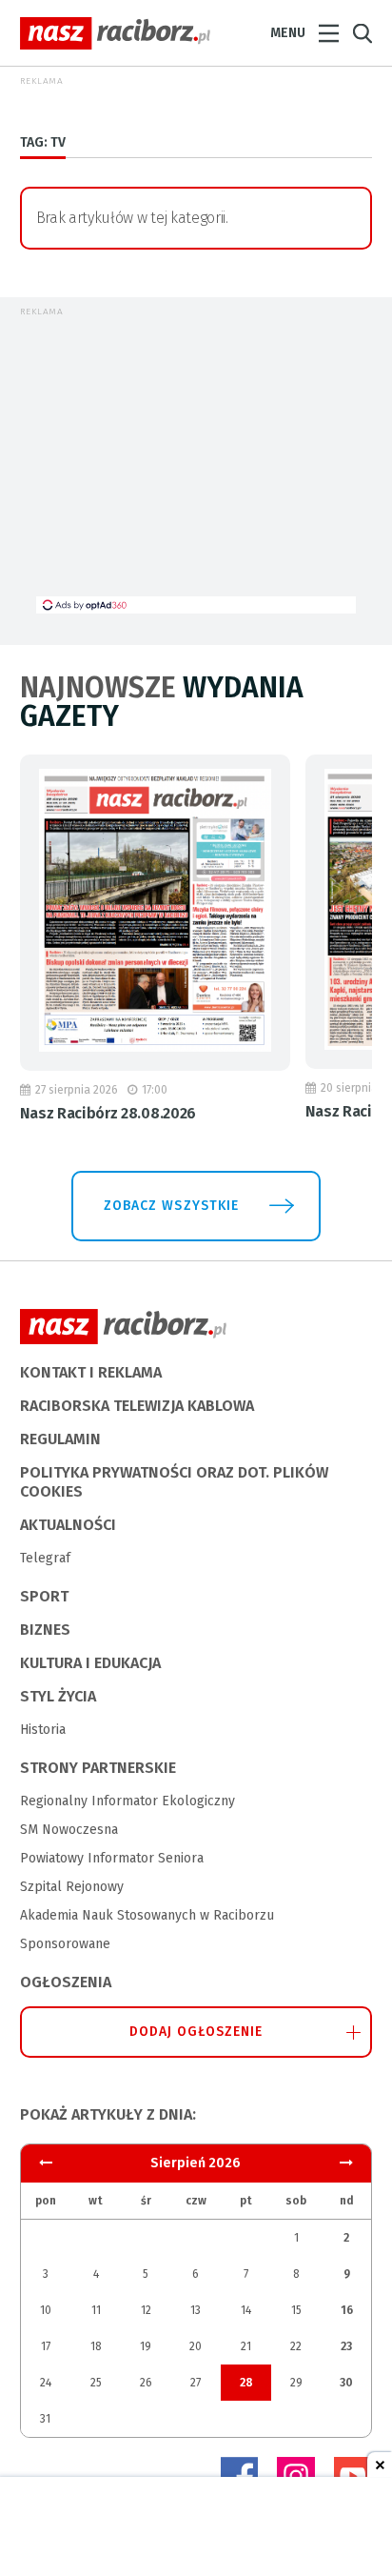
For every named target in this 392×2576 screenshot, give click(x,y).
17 (46, 2346)
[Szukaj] (363, 34)
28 (246, 2383)
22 (296, 2346)
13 (196, 2310)
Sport (44, 1596)
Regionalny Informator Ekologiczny (127, 1801)
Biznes (45, 1630)
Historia (43, 1730)
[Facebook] (239, 2476)
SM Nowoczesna (69, 1830)
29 (296, 2383)
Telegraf (45, 1558)
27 (196, 2383)
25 (96, 2383)
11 (96, 2310)
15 (296, 2310)
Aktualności (68, 1525)
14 (246, 2310)
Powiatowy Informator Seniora (112, 1858)
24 (46, 2383)
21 (246, 2346)
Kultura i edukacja (90, 1663)
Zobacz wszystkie (171, 1206)
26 (146, 2383)
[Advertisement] (196, 463)
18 (96, 2346)
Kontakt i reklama (91, 1372)
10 (46, 2310)
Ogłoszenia (66, 1982)
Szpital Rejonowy (72, 1887)
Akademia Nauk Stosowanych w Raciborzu (147, 1915)
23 (346, 2346)
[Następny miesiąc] (46, 2163)
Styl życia (58, 1696)
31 (45, 2419)
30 (346, 2383)
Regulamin (60, 1439)
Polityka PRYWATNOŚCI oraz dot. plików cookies (174, 1482)
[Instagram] (296, 2476)
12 (146, 2310)
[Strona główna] (115, 33)
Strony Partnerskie (98, 1768)
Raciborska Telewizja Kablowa (137, 1406)
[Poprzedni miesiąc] (346, 2163)
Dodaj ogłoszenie (196, 2032)
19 (146, 2346)
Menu (288, 33)
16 (347, 2310)
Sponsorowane (65, 1944)
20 (196, 2346)
